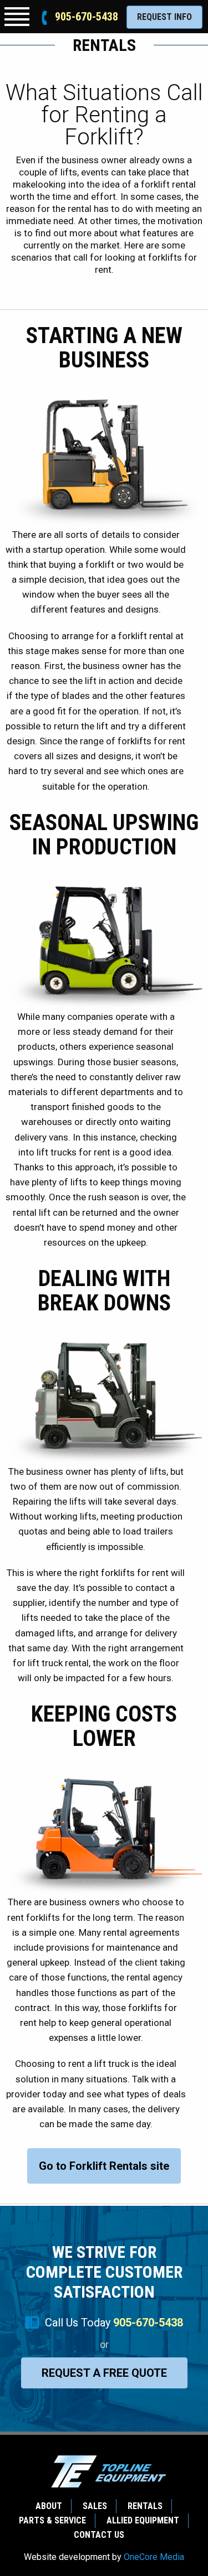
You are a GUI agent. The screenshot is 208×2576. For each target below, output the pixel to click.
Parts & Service (52, 2520)
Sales (95, 2506)
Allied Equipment (143, 2520)
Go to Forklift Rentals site (104, 2166)
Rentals (145, 2506)
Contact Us (99, 2535)
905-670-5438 (87, 17)
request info (164, 17)
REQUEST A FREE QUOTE (104, 2373)
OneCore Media (154, 2557)
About (49, 2506)
